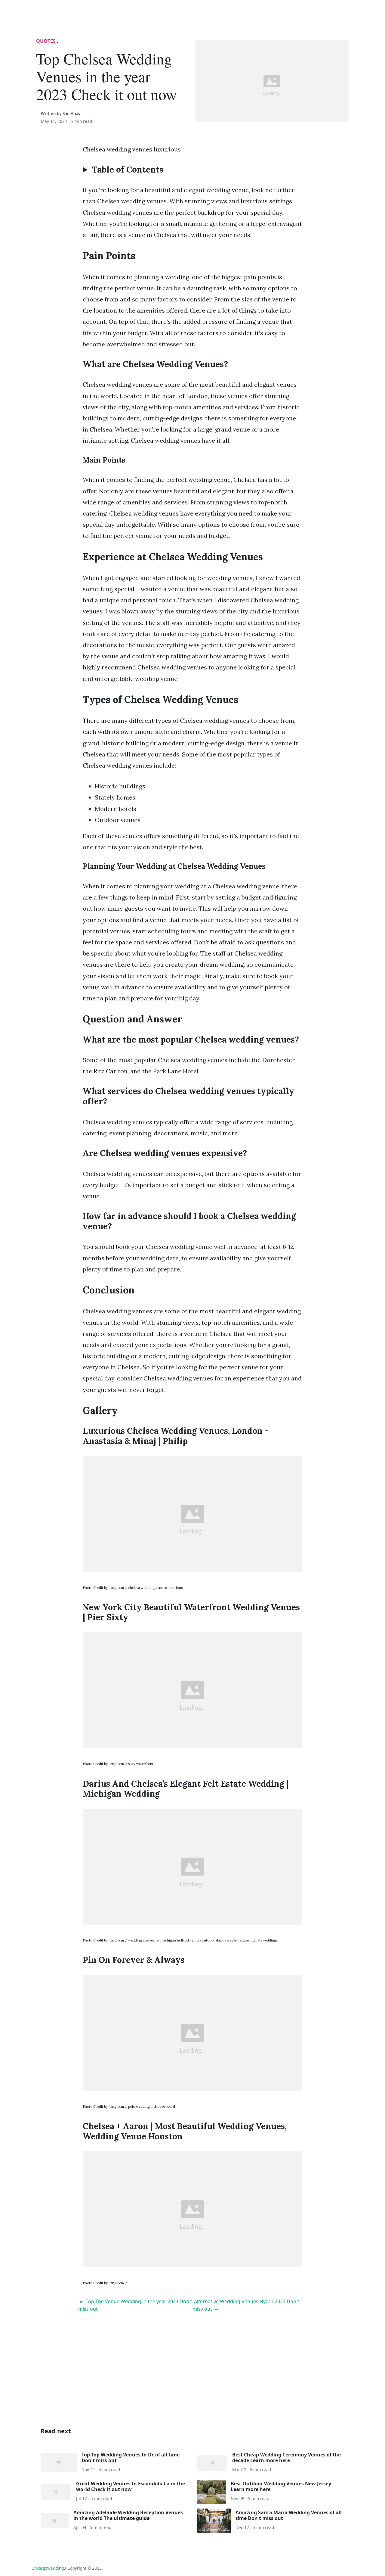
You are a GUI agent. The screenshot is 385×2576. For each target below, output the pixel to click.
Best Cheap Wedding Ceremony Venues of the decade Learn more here (286, 2457)
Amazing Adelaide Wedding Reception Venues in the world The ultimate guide (128, 2515)
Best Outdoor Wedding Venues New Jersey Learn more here (281, 2486)
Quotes (46, 41)
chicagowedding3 (49, 2568)
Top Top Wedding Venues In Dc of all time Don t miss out (131, 2457)
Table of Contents (128, 170)
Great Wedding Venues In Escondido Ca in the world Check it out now (131, 2486)
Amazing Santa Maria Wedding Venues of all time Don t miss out (289, 2515)
